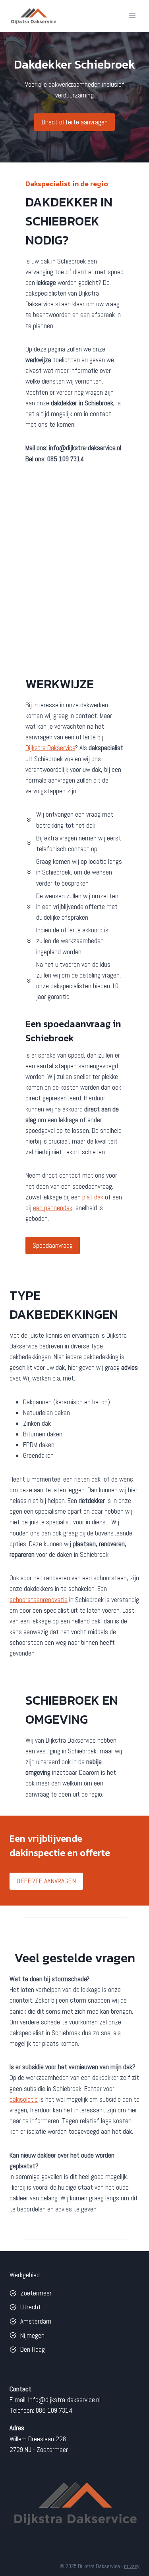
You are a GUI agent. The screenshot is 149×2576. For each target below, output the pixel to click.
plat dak (93, 1197)
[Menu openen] (132, 16)
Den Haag (33, 2349)
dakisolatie (24, 2099)
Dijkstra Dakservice (50, 748)
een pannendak (53, 1208)
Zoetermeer (36, 2293)
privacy (132, 2566)
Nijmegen (32, 2335)
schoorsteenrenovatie (39, 1600)
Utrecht (31, 2307)
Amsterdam (36, 2321)
